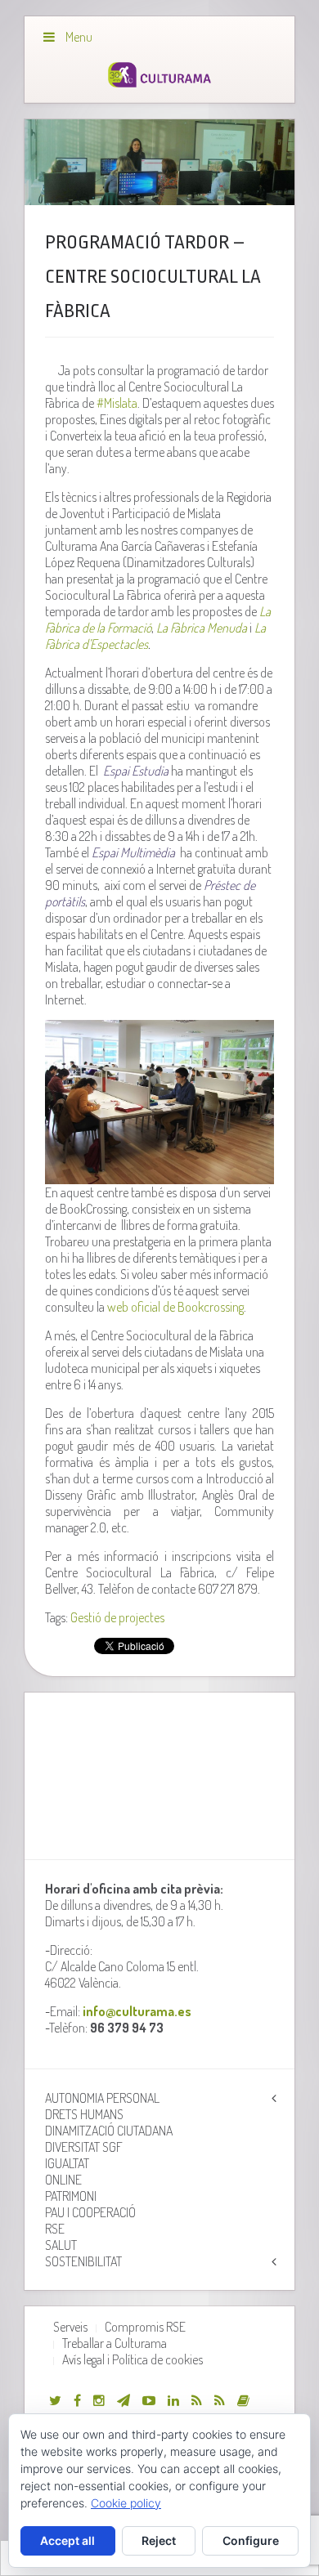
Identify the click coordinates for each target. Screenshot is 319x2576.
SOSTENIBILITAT (83, 2261)
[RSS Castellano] (220, 2400)
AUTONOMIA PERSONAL (102, 2098)
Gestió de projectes (117, 1617)
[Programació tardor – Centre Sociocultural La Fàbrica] (160, 162)
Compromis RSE (145, 2327)
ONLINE (63, 2180)
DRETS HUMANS (84, 2114)
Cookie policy (126, 2503)
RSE (55, 2229)
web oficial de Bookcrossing (175, 1307)
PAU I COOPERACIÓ (90, 2212)
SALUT (61, 2245)
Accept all (67, 2540)
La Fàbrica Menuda (202, 628)
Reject (159, 2540)
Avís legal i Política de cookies (133, 2359)
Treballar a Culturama (115, 2343)
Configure (251, 2540)
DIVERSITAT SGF (84, 2147)
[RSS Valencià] (197, 2400)
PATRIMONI (71, 2196)
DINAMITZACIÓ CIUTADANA (109, 2131)
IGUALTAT (67, 2163)
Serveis (70, 2327)
